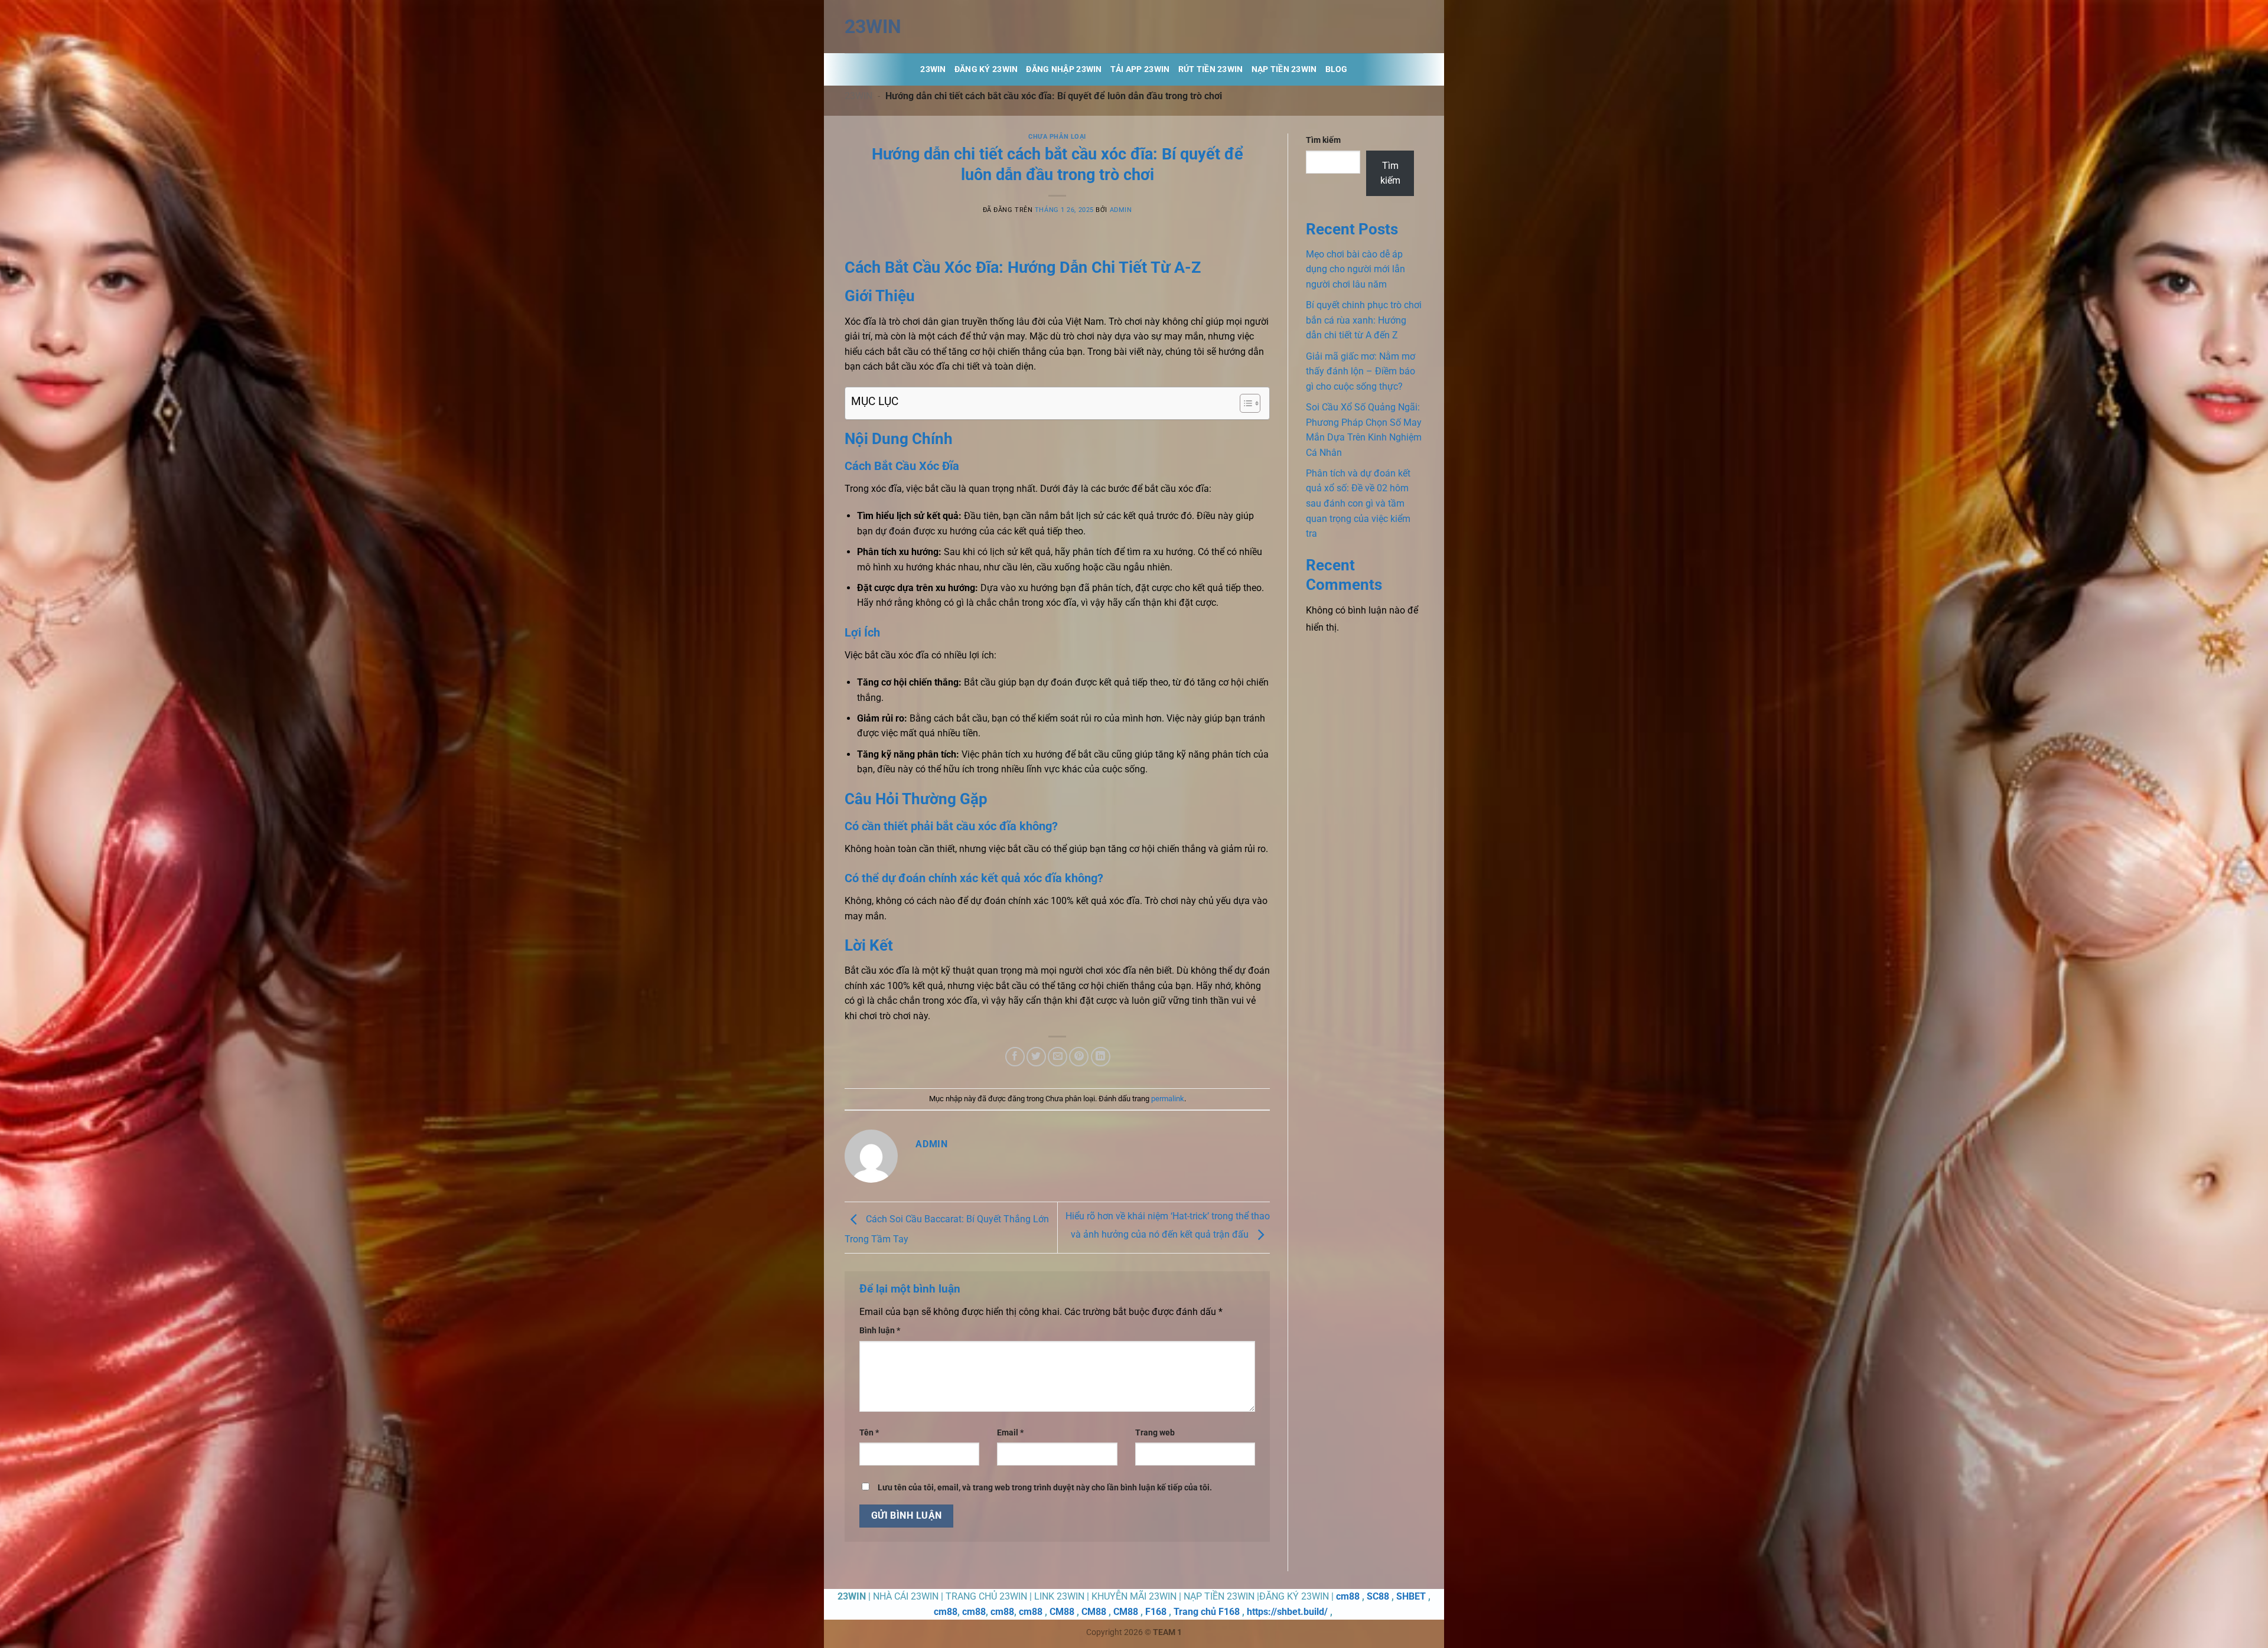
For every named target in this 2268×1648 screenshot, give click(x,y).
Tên (869, 1433)
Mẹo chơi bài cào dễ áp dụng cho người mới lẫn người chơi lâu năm (1355, 269)
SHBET (1411, 1596)
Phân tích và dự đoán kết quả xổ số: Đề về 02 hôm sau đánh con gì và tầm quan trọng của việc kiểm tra (1358, 503)
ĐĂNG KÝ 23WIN (986, 69)
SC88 (1378, 1596)
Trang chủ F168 (1207, 1612)
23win (873, 27)
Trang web (1155, 1433)
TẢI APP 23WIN (1140, 69)
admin (1121, 210)
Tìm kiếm (1323, 140)
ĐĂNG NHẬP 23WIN (1064, 69)
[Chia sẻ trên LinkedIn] (1101, 1057)
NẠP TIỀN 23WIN (1284, 69)
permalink (1168, 1099)
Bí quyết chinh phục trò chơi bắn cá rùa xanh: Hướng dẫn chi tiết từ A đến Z (1364, 320)
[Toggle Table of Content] (1244, 403)
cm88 (1348, 1596)
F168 (1156, 1612)
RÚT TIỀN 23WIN (1211, 69)
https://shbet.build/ (1287, 1612)
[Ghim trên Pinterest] (1079, 1057)
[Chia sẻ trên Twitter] (1036, 1057)
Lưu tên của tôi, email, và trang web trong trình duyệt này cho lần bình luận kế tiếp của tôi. (1045, 1488)
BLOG (1337, 69)
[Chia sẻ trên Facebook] (1015, 1057)
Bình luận (880, 1331)
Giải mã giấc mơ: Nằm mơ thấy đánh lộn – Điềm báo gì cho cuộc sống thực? (1361, 371)
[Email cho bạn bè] (1058, 1057)
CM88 (1062, 1612)
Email (1010, 1433)
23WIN (858, 96)
